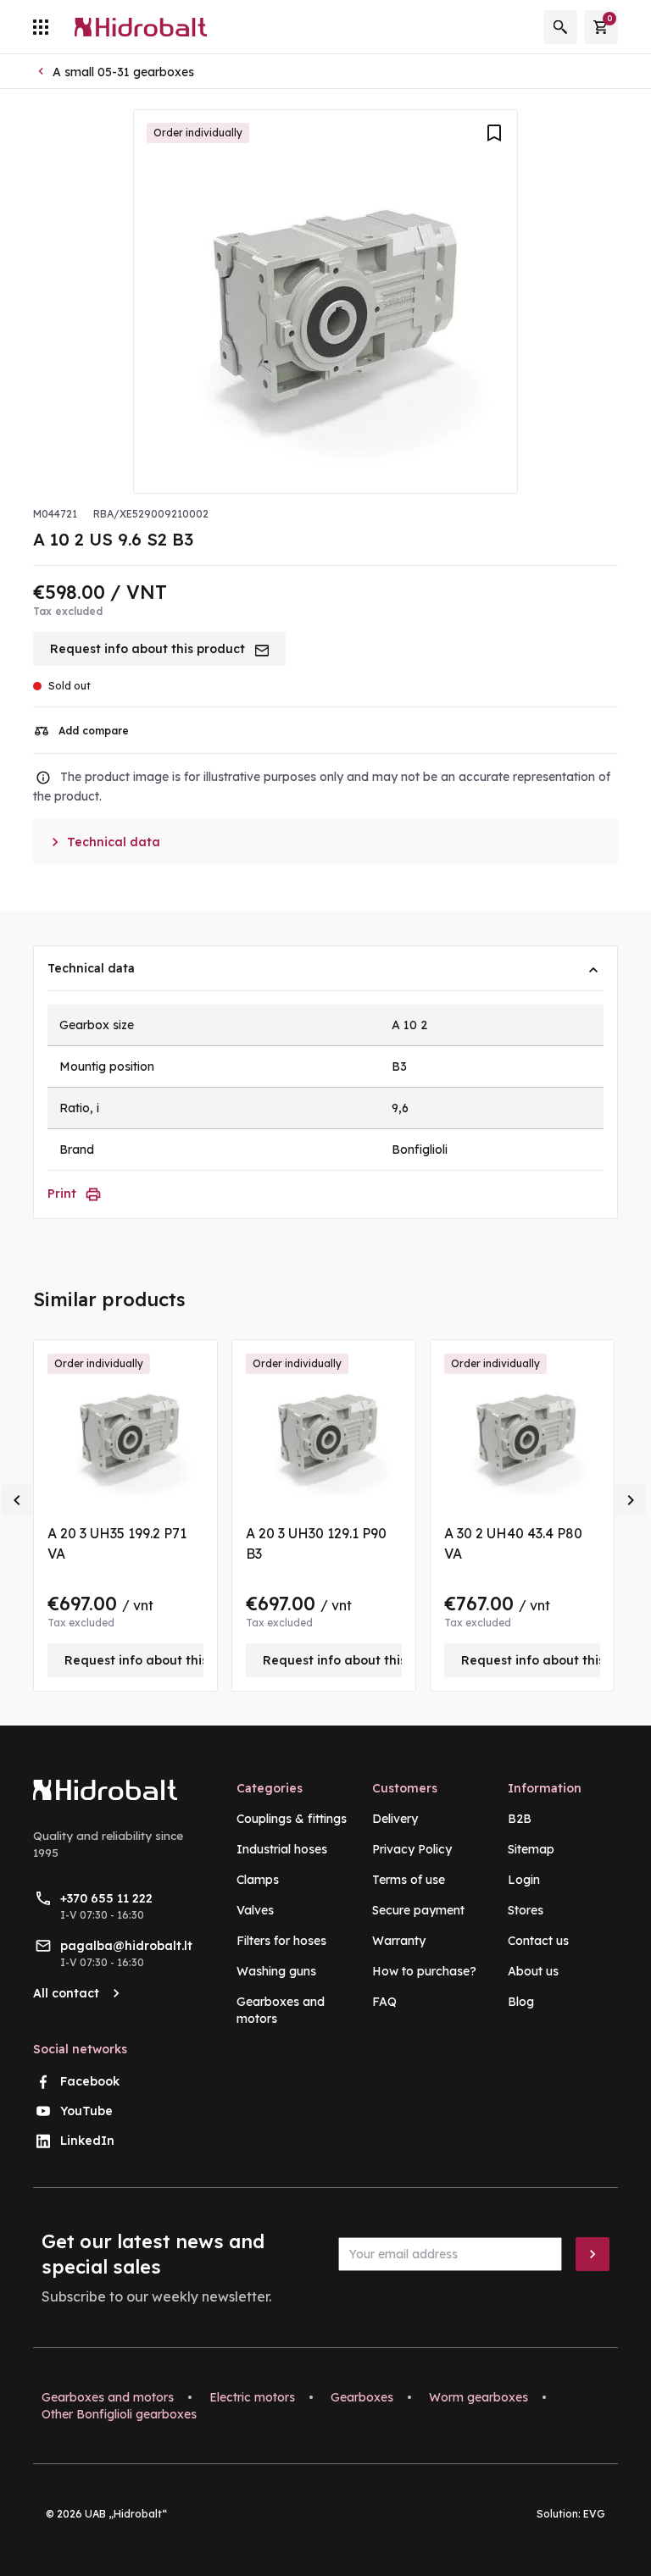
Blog (521, 2002)
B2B (520, 1819)
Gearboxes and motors (108, 2397)
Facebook (90, 2081)
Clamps (258, 1880)
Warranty (399, 1941)
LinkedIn (87, 2141)
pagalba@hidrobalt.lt (126, 1946)
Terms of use (409, 1880)
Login (524, 1880)
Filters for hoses (281, 1941)
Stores (526, 1910)
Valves (255, 1910)
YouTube (86, 2111)
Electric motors (252, 2397)
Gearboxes (362, 2397)
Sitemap (531, 1849)
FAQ (384, 2002)
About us (533, 1971)
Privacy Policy (412, 1849)
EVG (594, 2514)
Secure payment (418, 1910)
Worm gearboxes (479, 2397)
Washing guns (276, 1971)
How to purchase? (424, 1971)
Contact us (538, 1941)
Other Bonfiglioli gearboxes (119, 2414)
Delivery (395, 1819)
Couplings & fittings (292, 1819)
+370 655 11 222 (106, 1898)
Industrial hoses (282, 1849)
